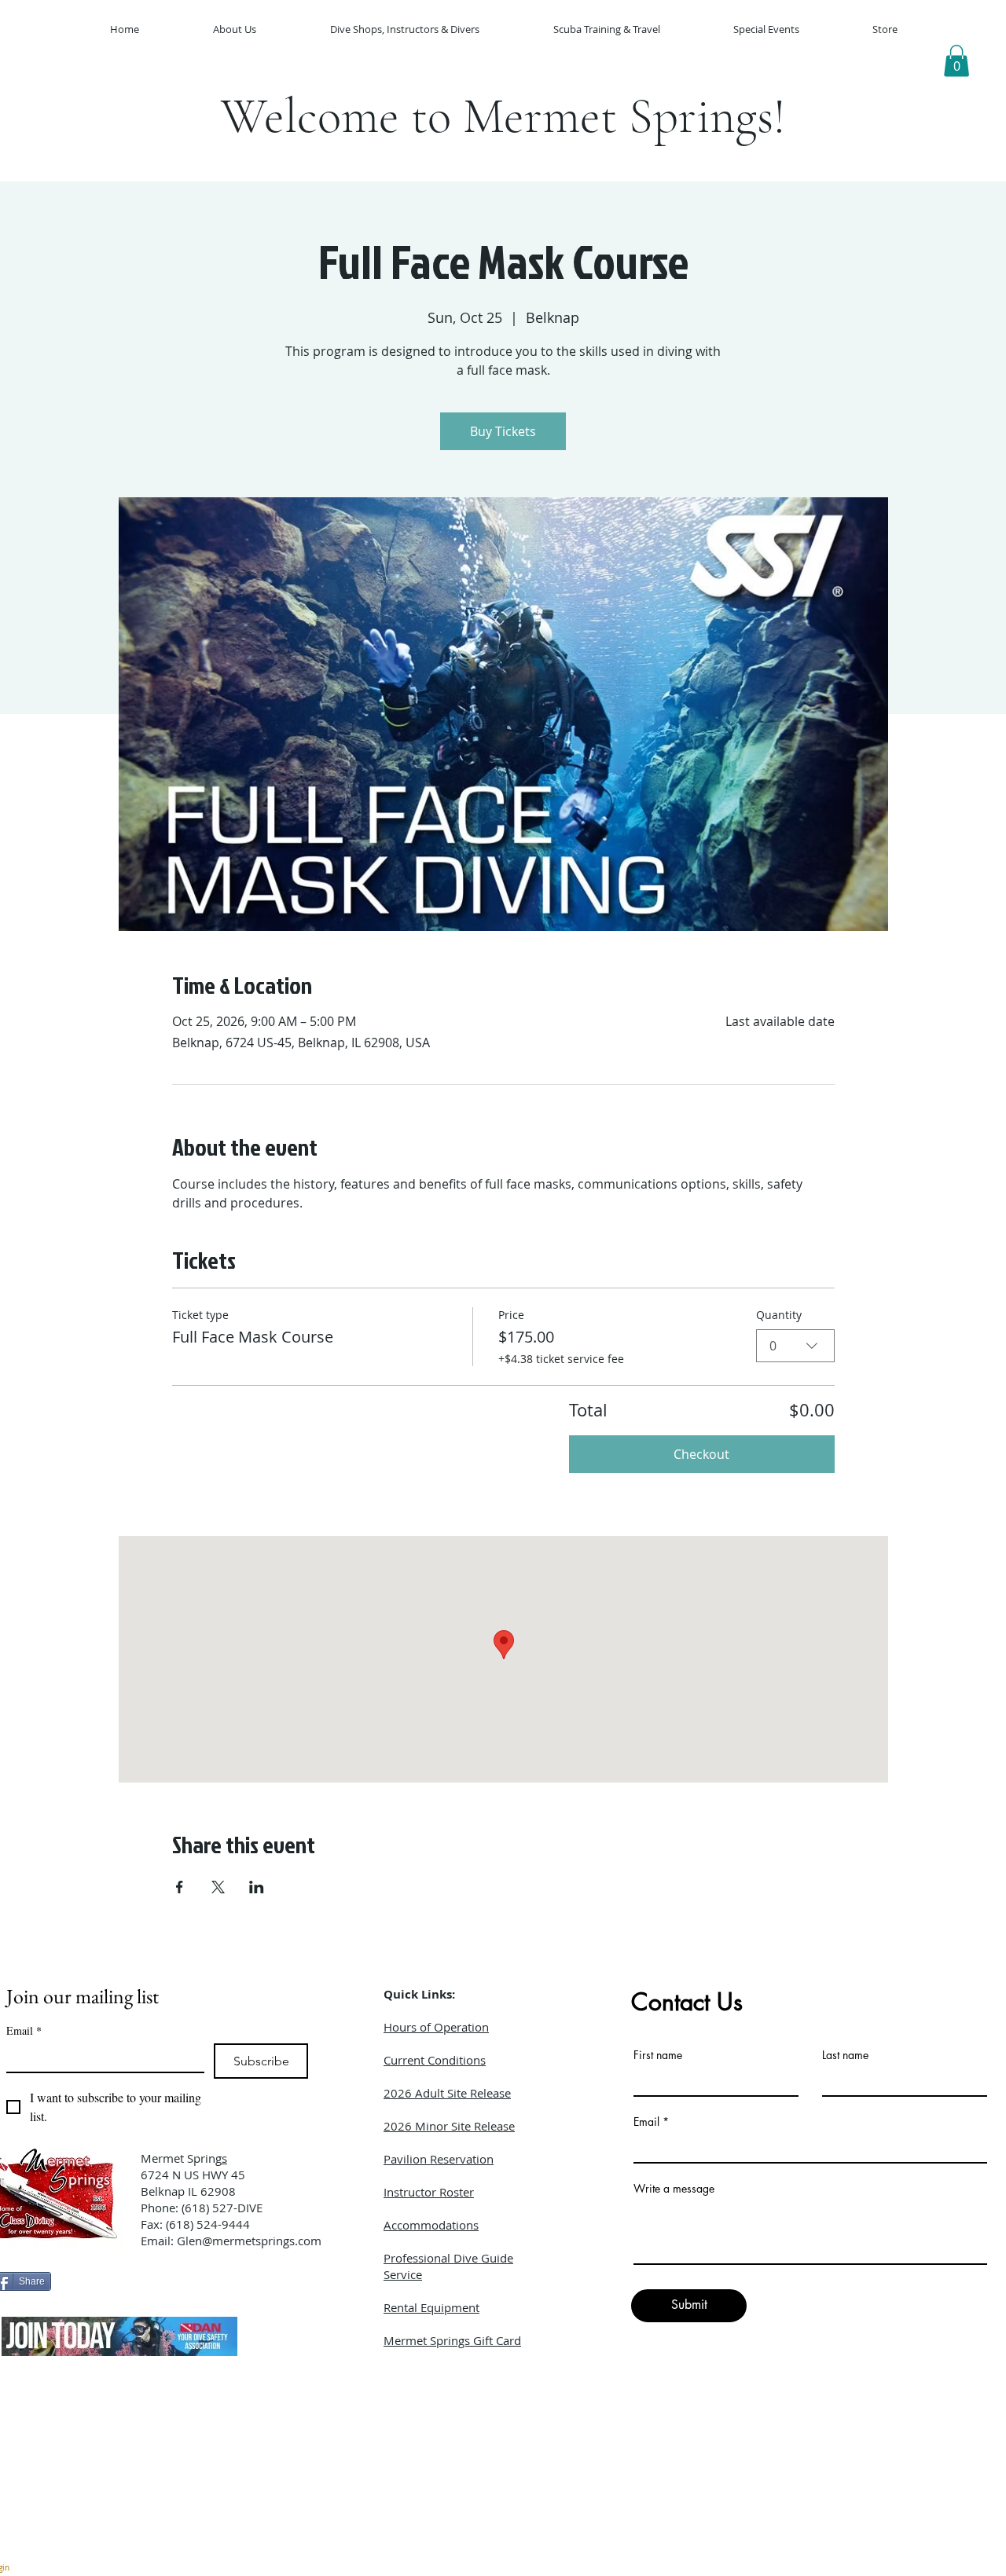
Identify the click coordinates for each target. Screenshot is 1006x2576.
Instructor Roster (429, 2192)
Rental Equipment (431, 2307)
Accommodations (431, 2225)
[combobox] (795, 1346)
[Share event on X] (218, 1887)
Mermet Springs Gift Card (452, 2340)
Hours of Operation (436, 2027)
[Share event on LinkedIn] (257, 1887)
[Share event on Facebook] (180, 1887)
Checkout (701, 1454)
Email (24, 2030)
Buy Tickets (503, 431)
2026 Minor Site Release (449, 2126)
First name (658, 2055)
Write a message (674, 2189)
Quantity (779, 1315)
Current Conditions (435, 2060)
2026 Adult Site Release (447, 2093)
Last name (845, 2055)
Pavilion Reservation (439, 2159)
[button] (956, 61)
